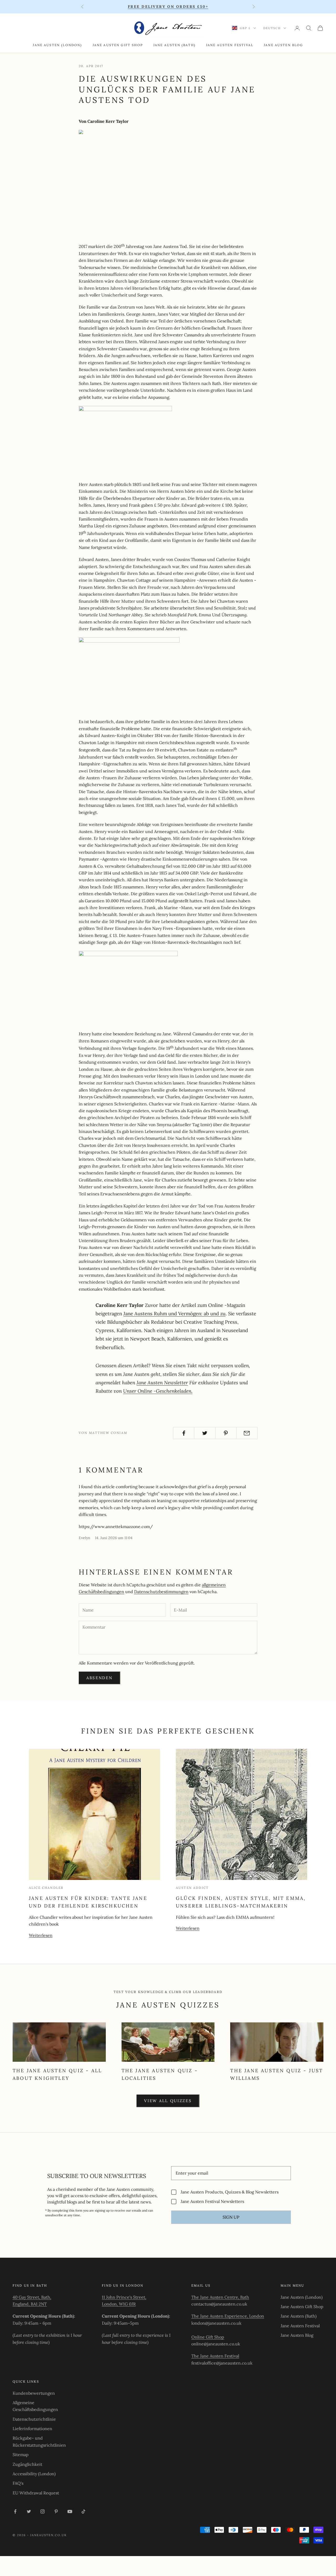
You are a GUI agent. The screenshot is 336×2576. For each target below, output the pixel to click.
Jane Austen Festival (230, 45)
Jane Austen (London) (57, 45)
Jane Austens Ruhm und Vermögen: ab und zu (174, 1313)
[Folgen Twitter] (29, 2511)
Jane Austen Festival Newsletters (212, 2201)
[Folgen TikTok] (83, 2511)
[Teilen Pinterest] (226, 1433)
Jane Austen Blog (283, 45)
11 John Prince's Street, (124, 2297)
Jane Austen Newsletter (162, 1382)
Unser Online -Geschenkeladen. (158, 1391)
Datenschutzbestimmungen (161, 1592)
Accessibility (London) (34, 2474)
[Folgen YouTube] (70, 2511)
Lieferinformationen (32, 2429)
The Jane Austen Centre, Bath (220, 2297)
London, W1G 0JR (119, 2304)
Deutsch (272, 28)
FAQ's (18, 2483)
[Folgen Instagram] (43, 2511)
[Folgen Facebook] (15, 2511)
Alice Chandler (46, 1888)
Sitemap (21, 2455)
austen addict (192, 1888)
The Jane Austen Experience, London (228, 2316)
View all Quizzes (168, 2101)
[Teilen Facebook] (184, 1433)
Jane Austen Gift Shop (118, 45)
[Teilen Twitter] (205, 1433)
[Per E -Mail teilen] (247, 1433)
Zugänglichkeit (27, 2464)
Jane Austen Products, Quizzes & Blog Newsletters (230, 2192)
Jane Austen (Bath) (174, 45)
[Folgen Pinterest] (56, 2511)
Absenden (99, 1678)
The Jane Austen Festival (215, 2356)
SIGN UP (231, 2217)
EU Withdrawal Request (36, 2493)
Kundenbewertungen (34, 2393)
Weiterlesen (41, 1935)
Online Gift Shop (208, 2337)
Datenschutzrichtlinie (34, 2419)
